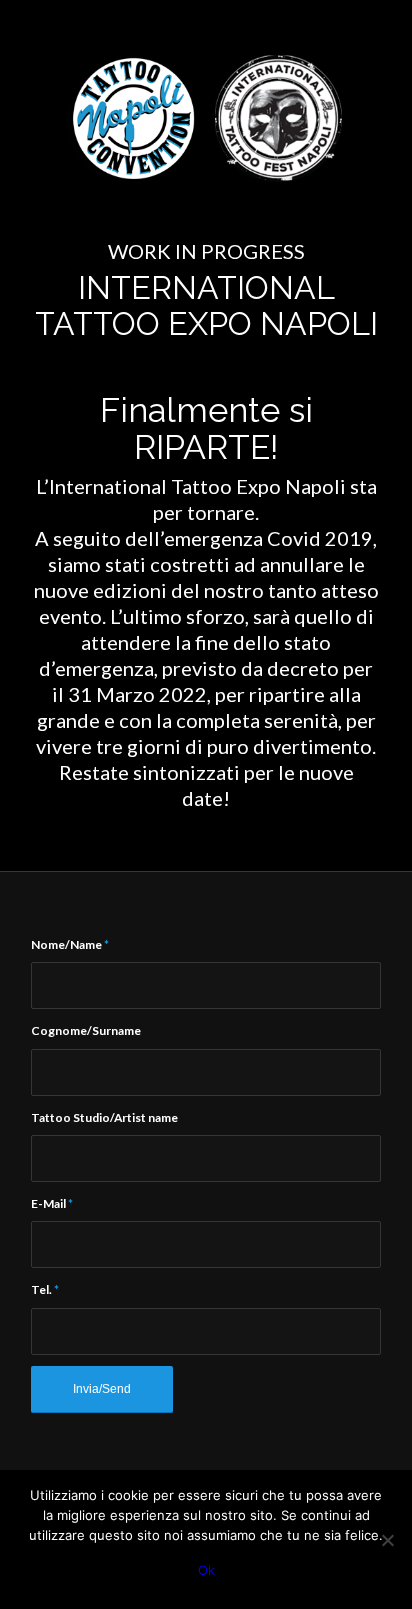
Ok (206, 1570)
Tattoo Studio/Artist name (104, 1117)
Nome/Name (70, 944)
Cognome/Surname (86, 1030)
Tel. (45, 1289)
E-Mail (52, 1203)
